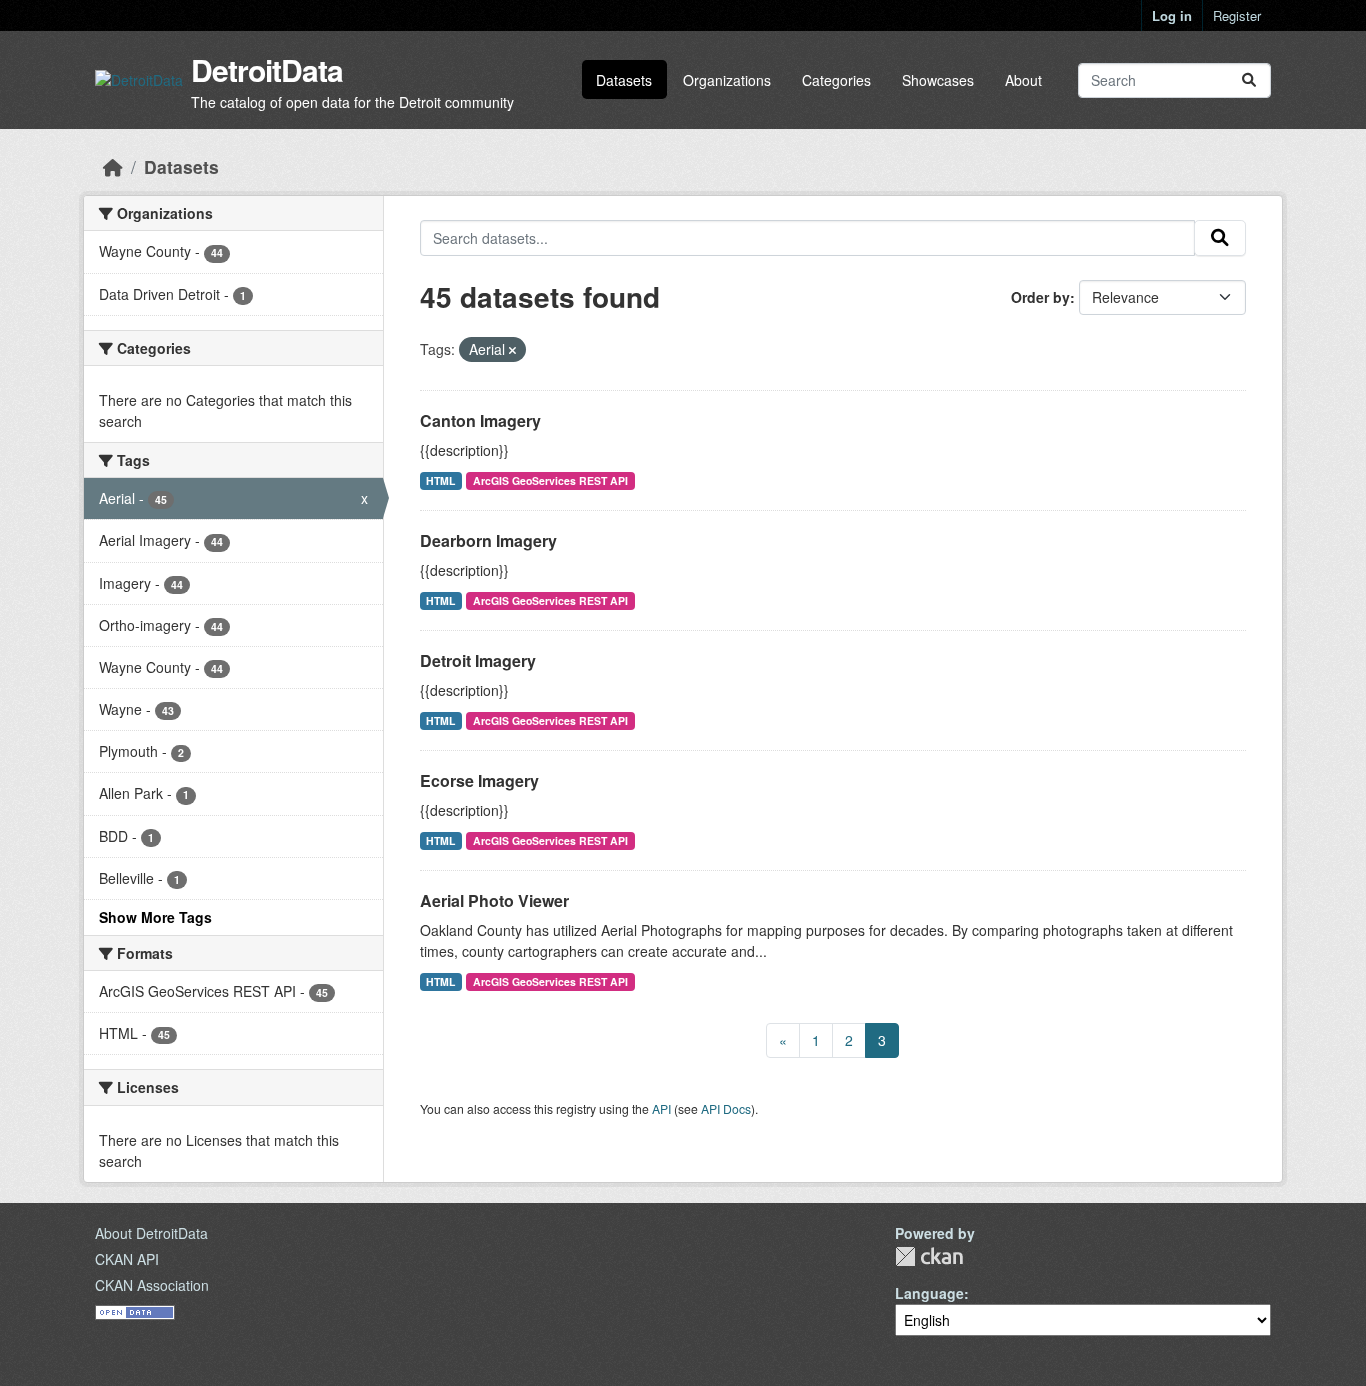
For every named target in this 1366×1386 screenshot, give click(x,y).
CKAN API (127, 1259)
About (1023, 80)
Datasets (624, 80)
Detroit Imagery (478, 660)
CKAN (929, 1256)
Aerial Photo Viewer (494, 900)
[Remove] (512, 350)
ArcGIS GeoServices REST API (550, 480)
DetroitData (267, 69)
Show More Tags (155, 917)
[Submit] (1249, 80)
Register (1237, 15)
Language (929, 1293)
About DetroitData (151, 1233)
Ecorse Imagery (479, 780)
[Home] (113, 166)
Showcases (938, 80)
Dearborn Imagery (488, 540)
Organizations (727, 80)
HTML (440, 480)
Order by (1040, 297)
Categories (836, 80)
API (661, 1108)
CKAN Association (152, 1285)
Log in (1172, 15)
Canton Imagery (480, 420)
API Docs (726, 1108)
